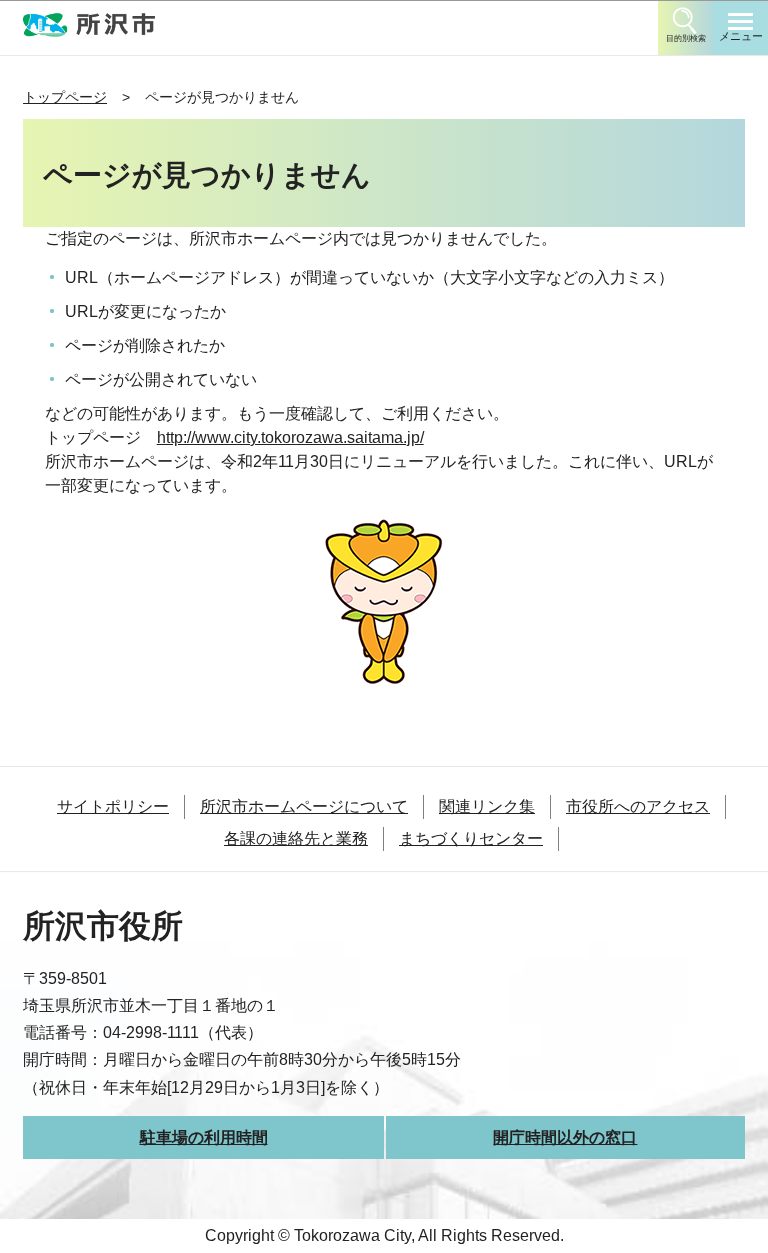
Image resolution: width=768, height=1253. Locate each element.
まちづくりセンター (471, 838)
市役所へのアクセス (638, 806)
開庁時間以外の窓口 (565, 1137)
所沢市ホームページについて (304, 806)
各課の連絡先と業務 (296, 838)
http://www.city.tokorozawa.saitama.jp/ (290, 437)
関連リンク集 (487, 806)
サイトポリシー (113, 806)
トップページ (65, 97)
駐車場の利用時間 (204, 1137)
